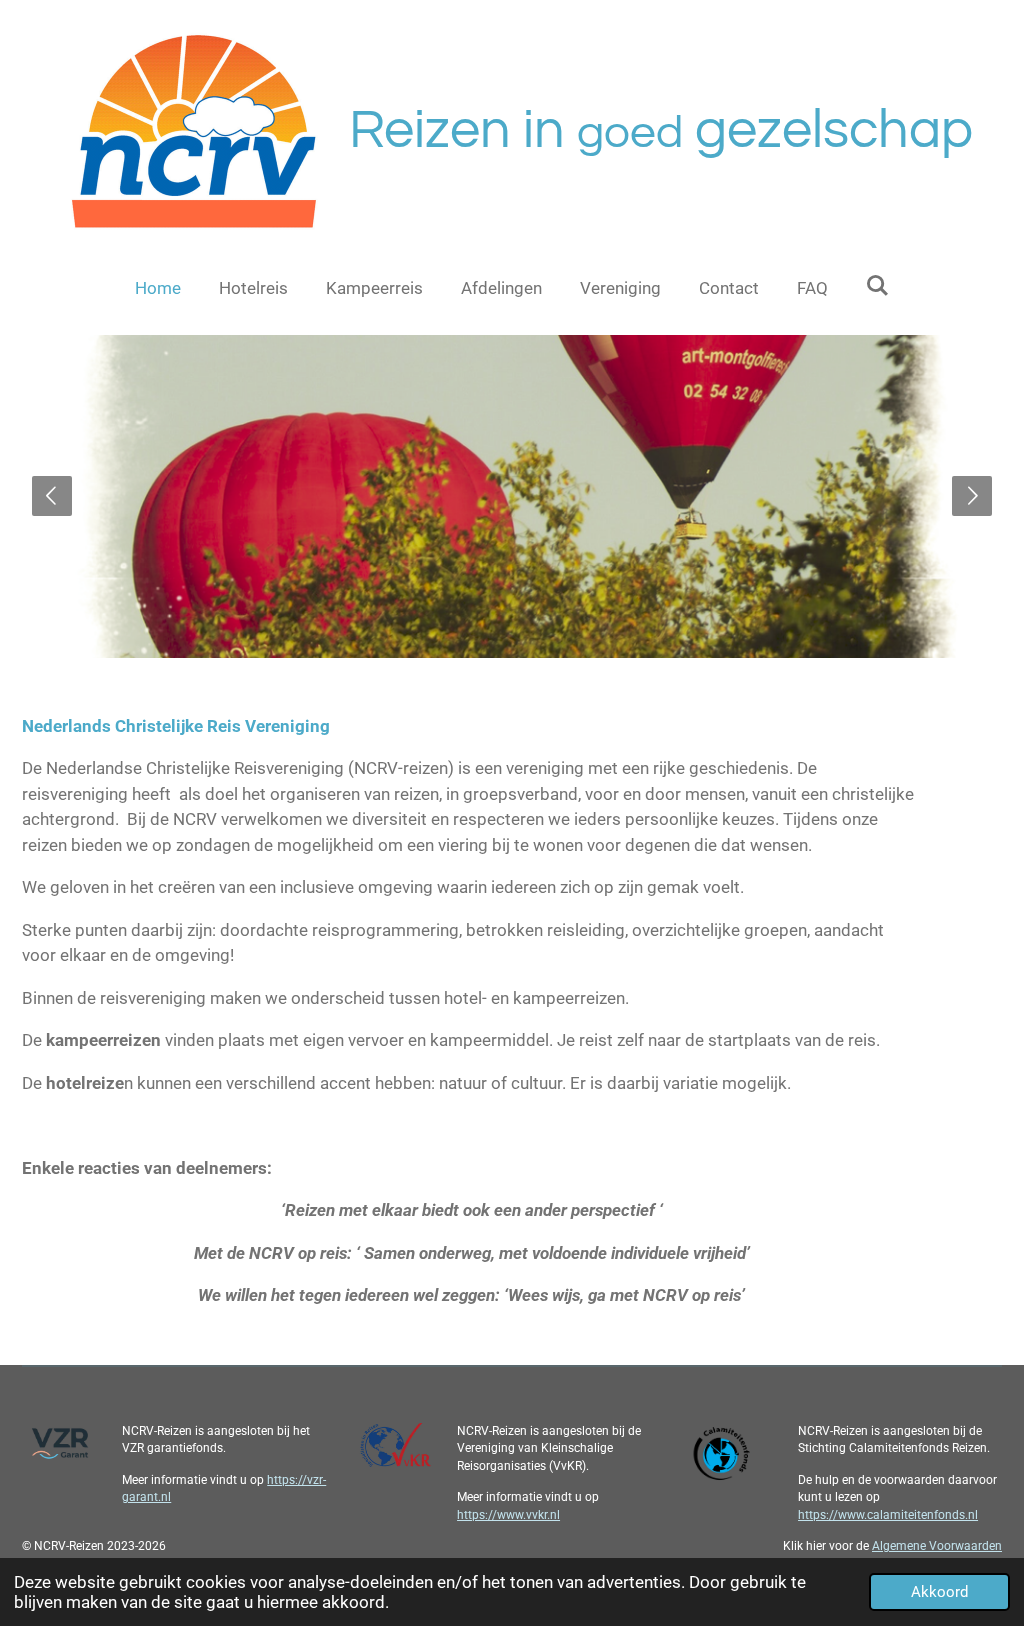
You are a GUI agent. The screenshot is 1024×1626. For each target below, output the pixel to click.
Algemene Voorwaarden (937, 1546)
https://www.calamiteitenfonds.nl (888, 1515)
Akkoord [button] (939, 1592)
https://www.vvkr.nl (508, 1515)
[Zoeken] (878, 286)
